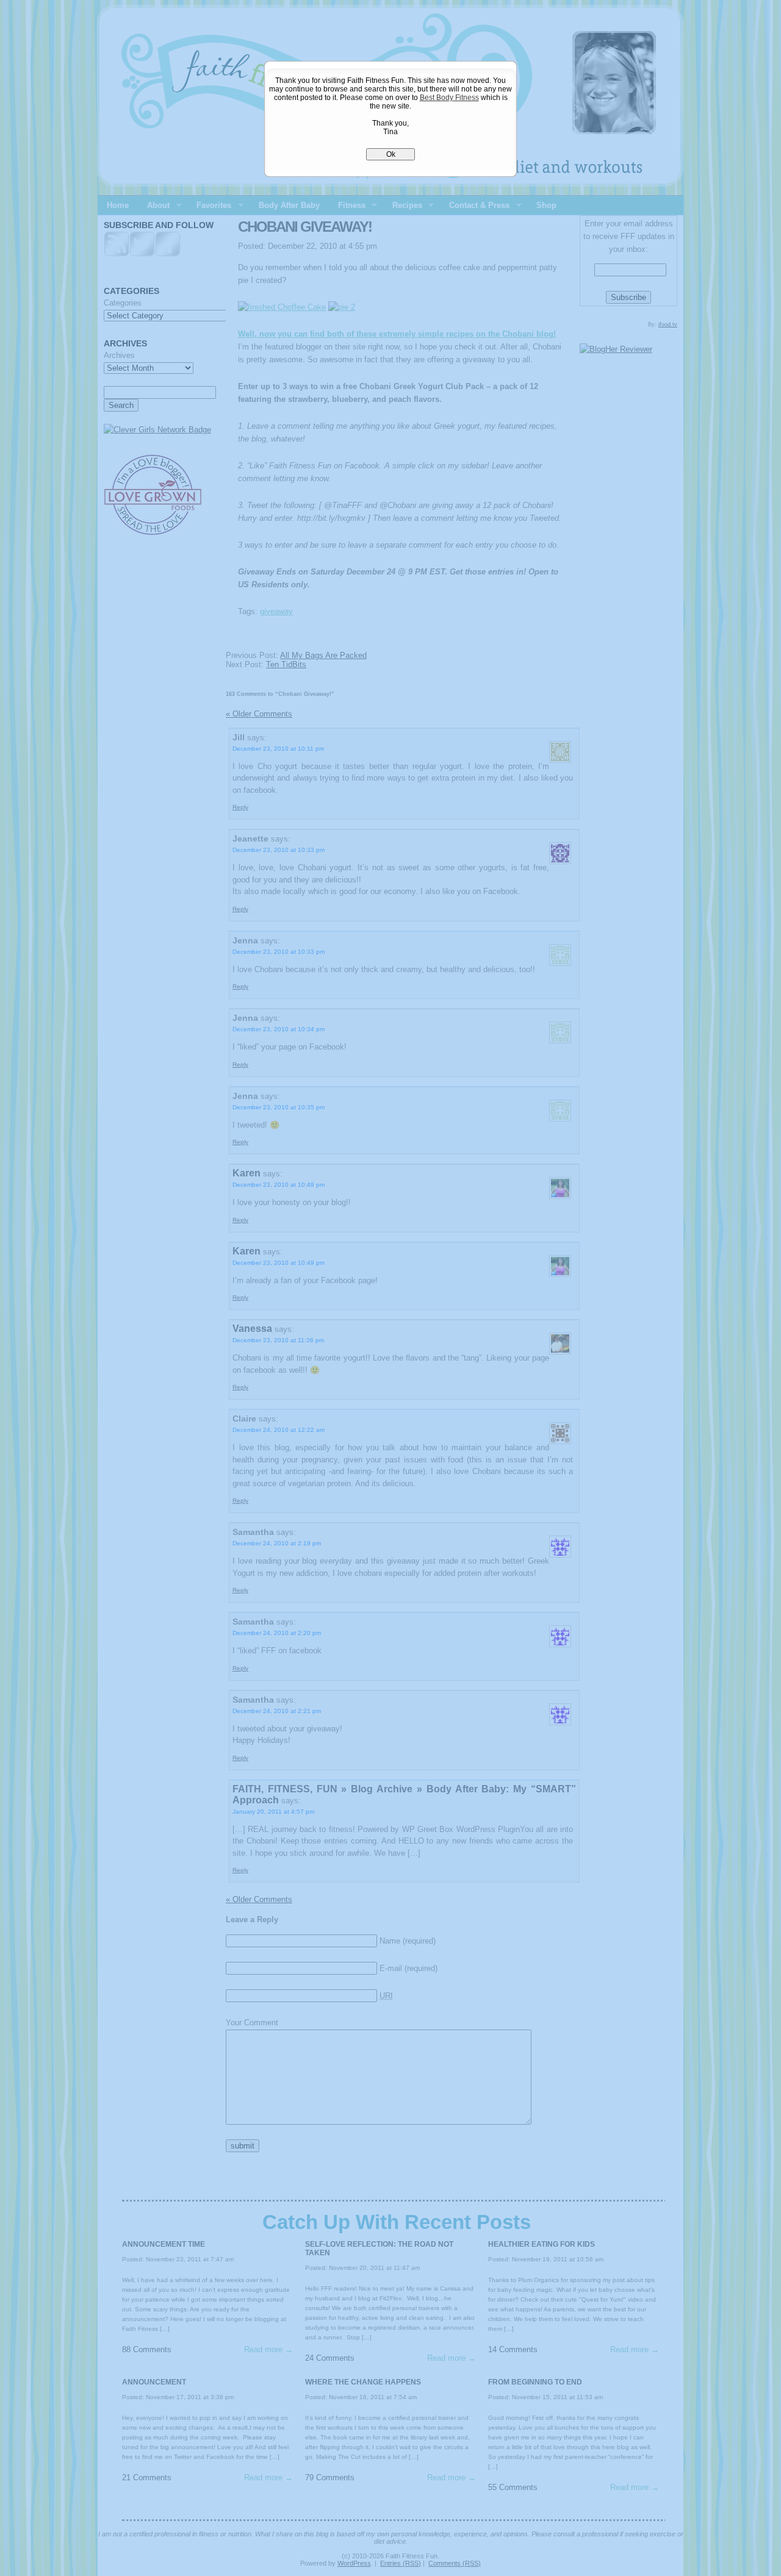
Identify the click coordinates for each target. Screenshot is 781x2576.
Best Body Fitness (449, 98)
